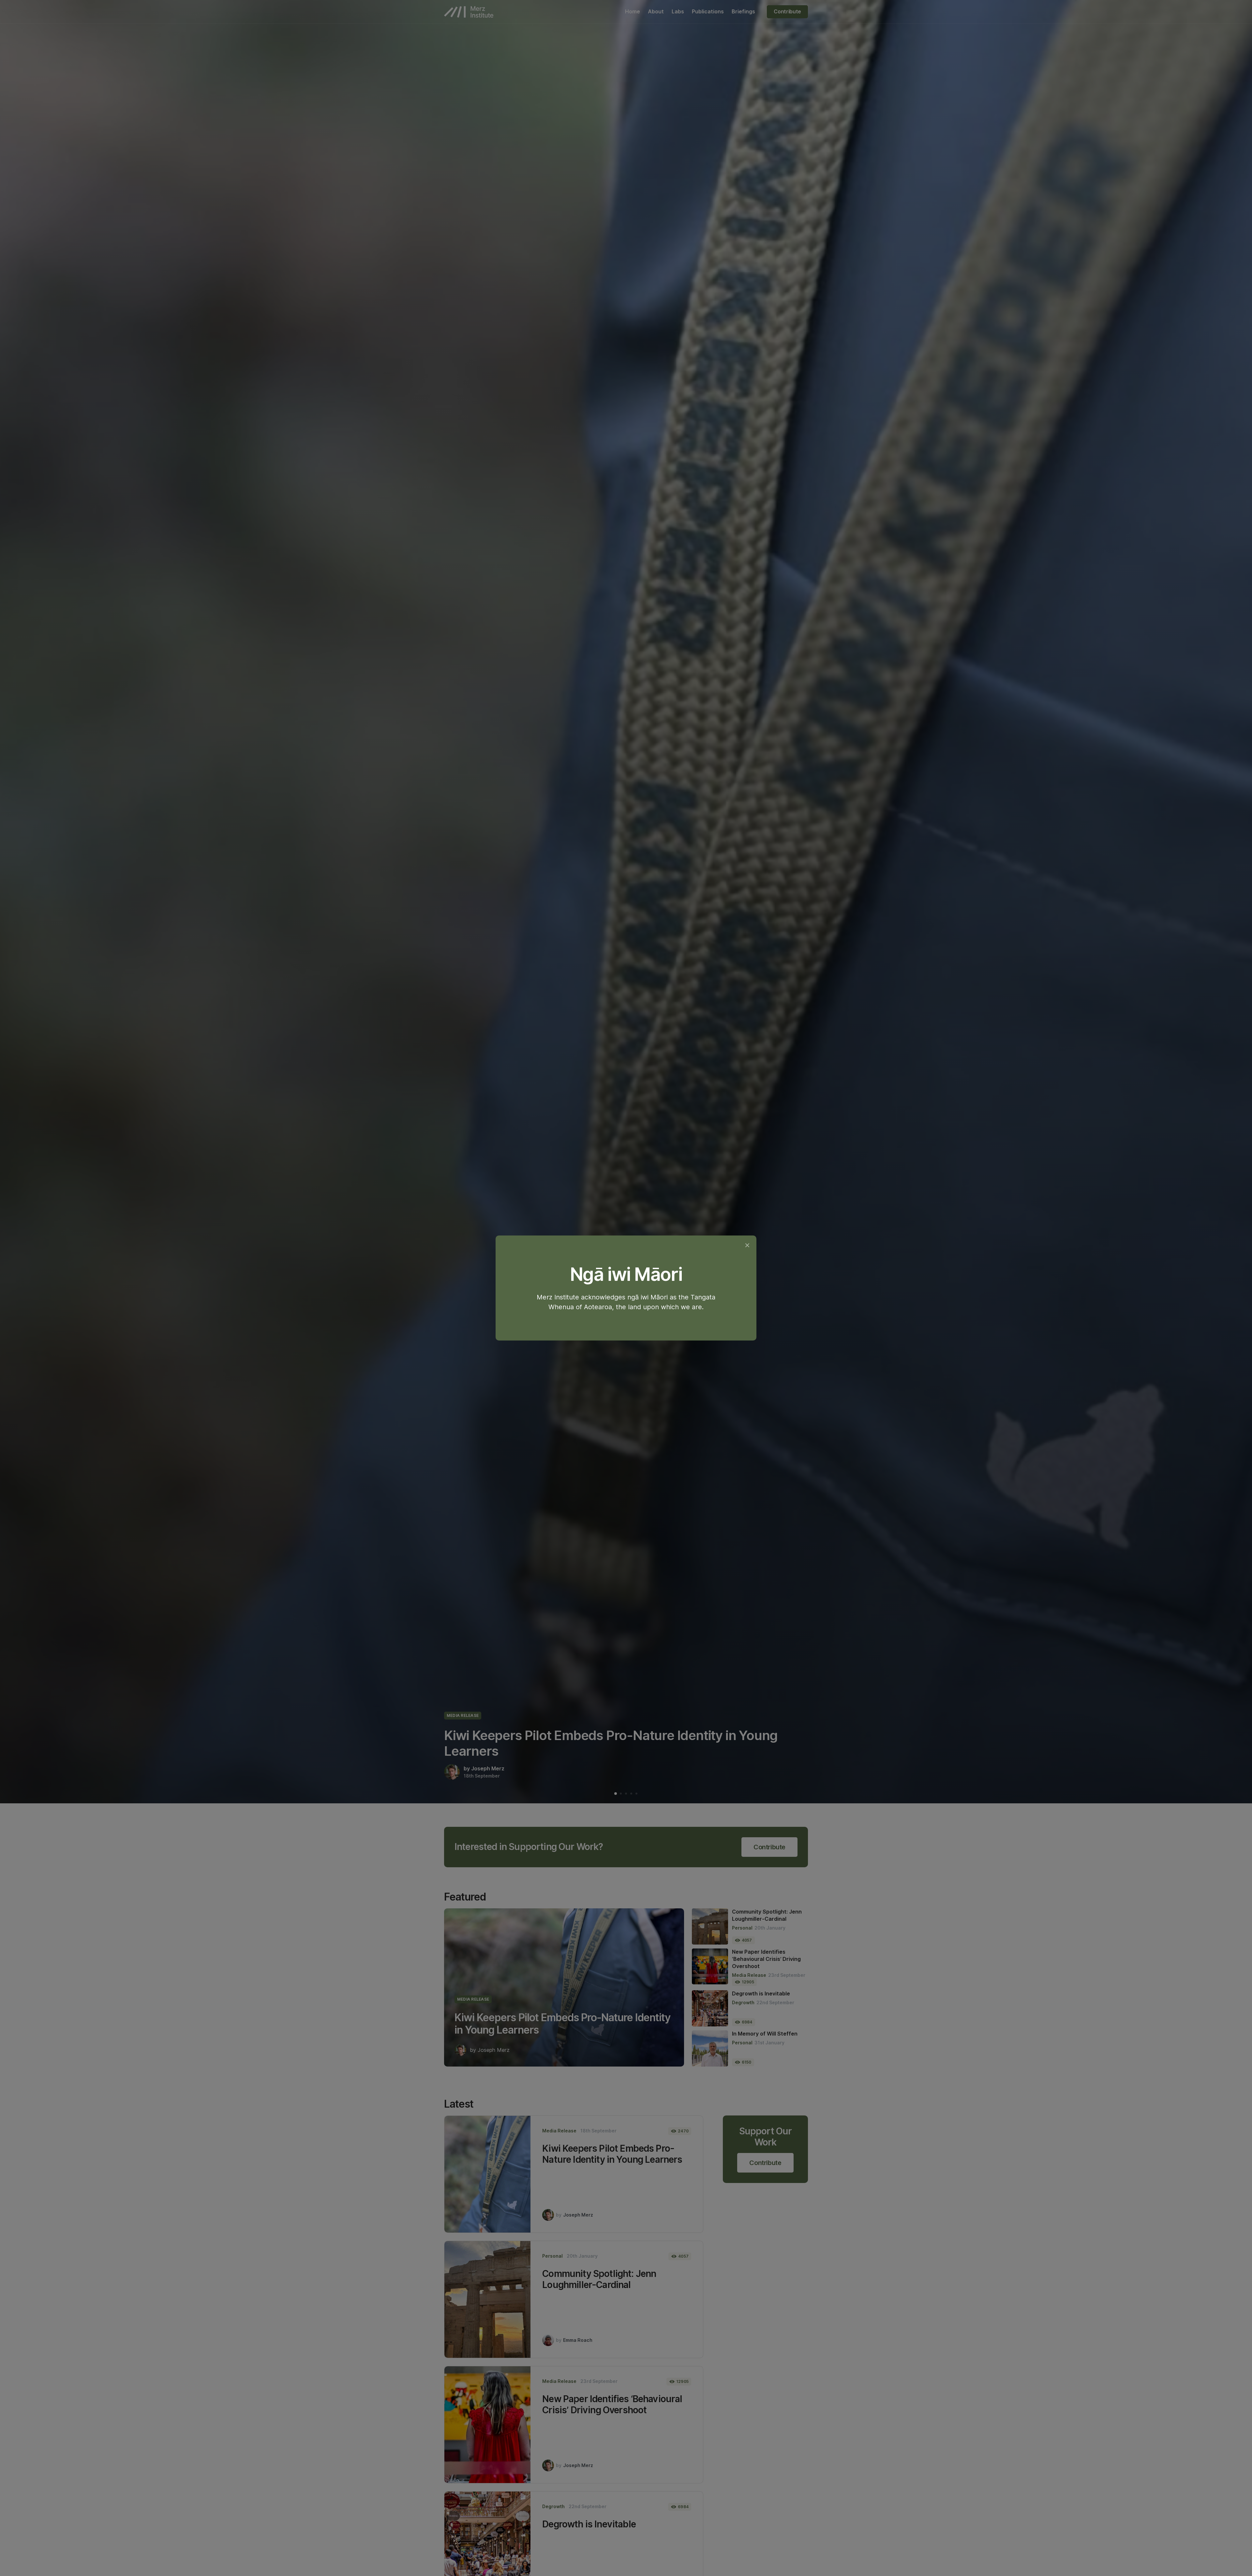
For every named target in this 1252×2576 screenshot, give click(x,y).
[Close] (747, 1245)
